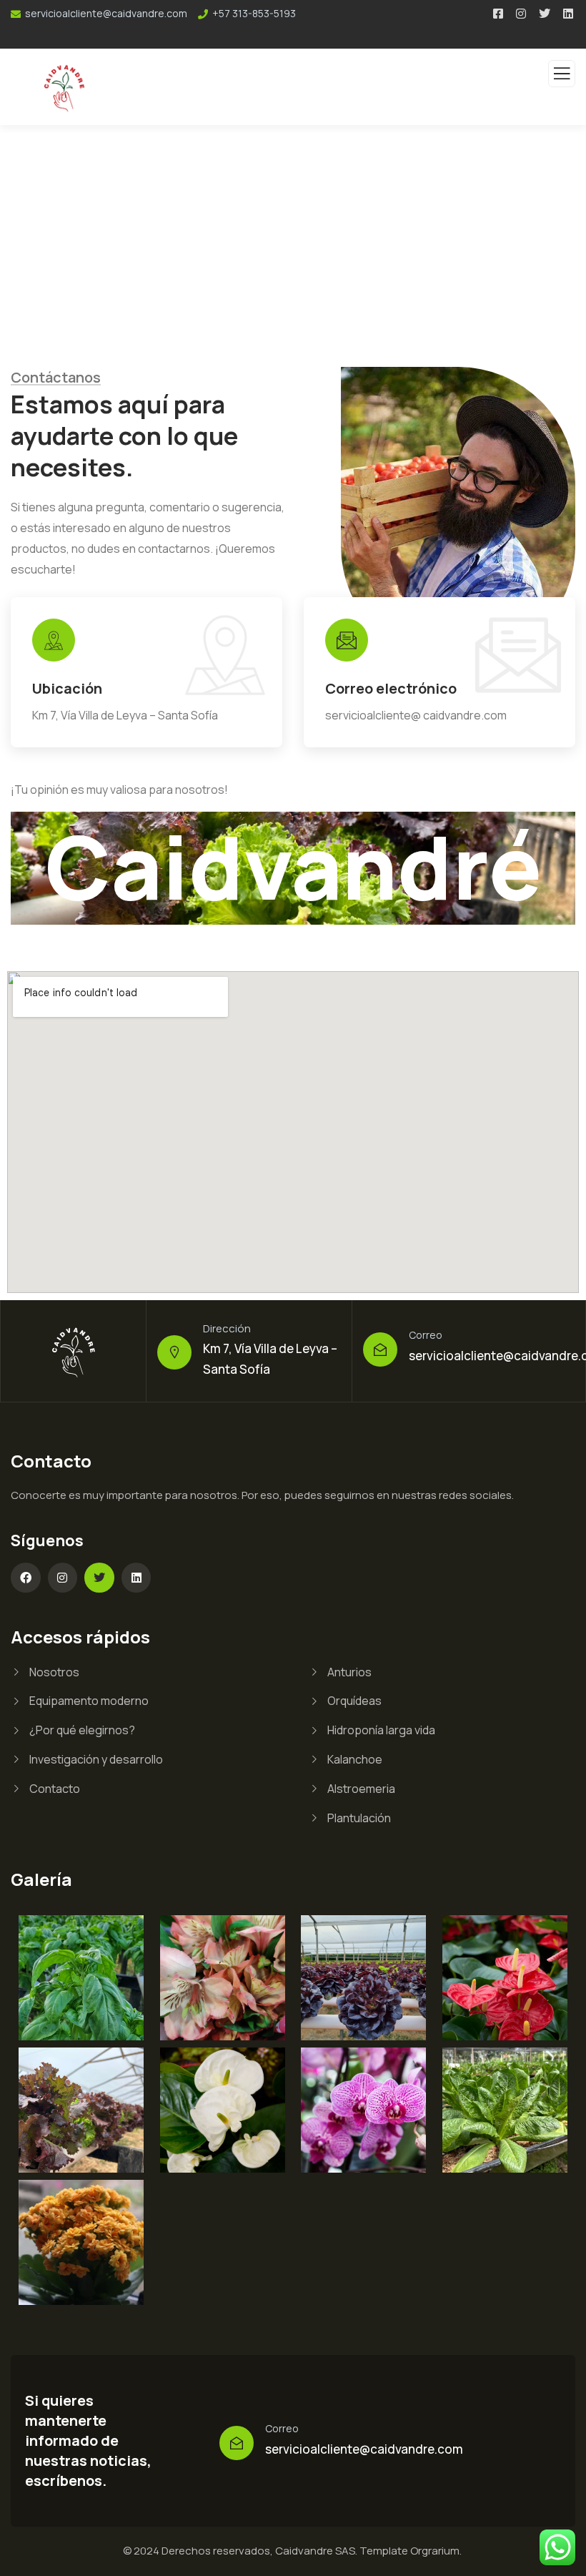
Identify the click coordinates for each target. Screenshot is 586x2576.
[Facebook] (26, 1578)
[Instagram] (63, 1578)
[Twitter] (99, 1578)
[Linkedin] (136, 1578)
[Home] (74, 1351)
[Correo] (380, 1350)
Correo (426, 1335)
